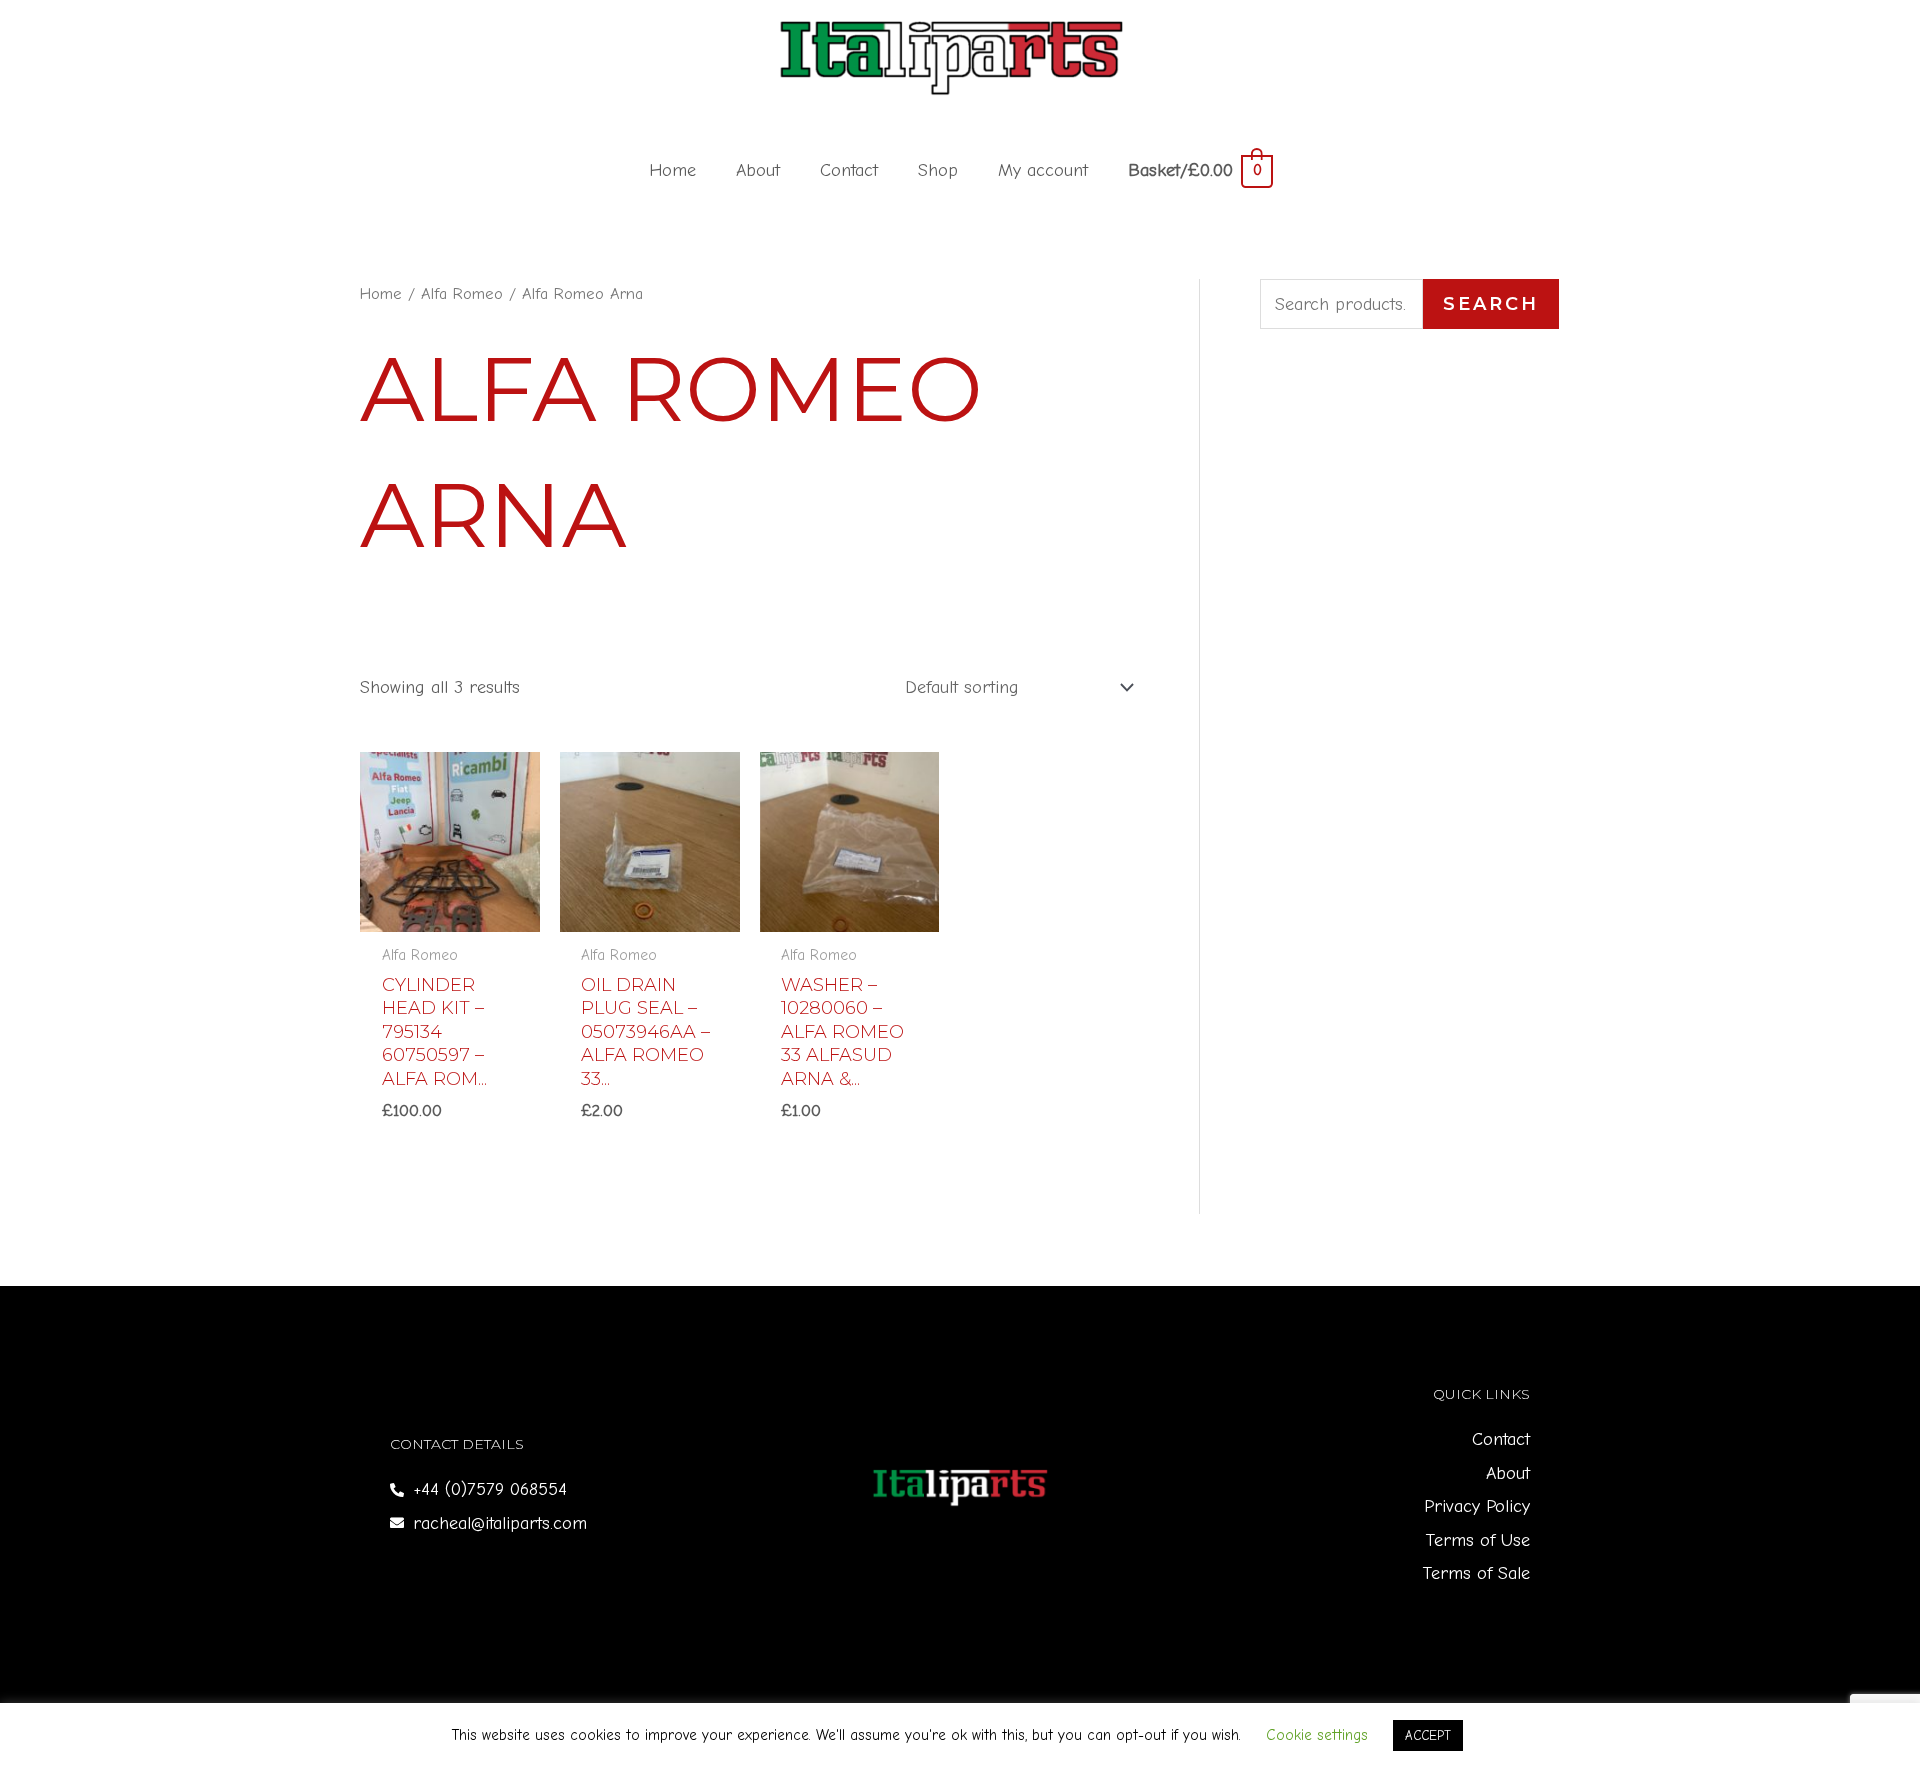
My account (1043, 170)
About (758, 170)
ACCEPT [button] (1428, 1735)
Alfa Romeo (462, 293)
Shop (938, 170)
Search (1491, 304)
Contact (849, 170)
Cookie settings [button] (1317, 1735)
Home (672, 170)
